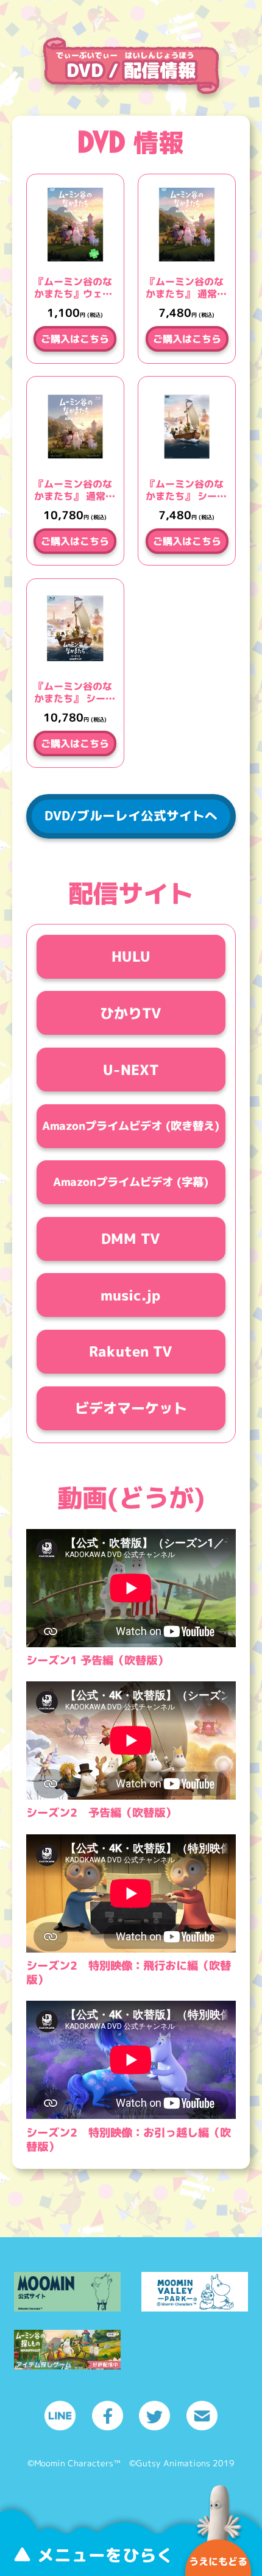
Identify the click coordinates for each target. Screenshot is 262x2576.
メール (202, 2415)
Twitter (154, 2415)
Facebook (108, 2415)
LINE (60, 2415)
